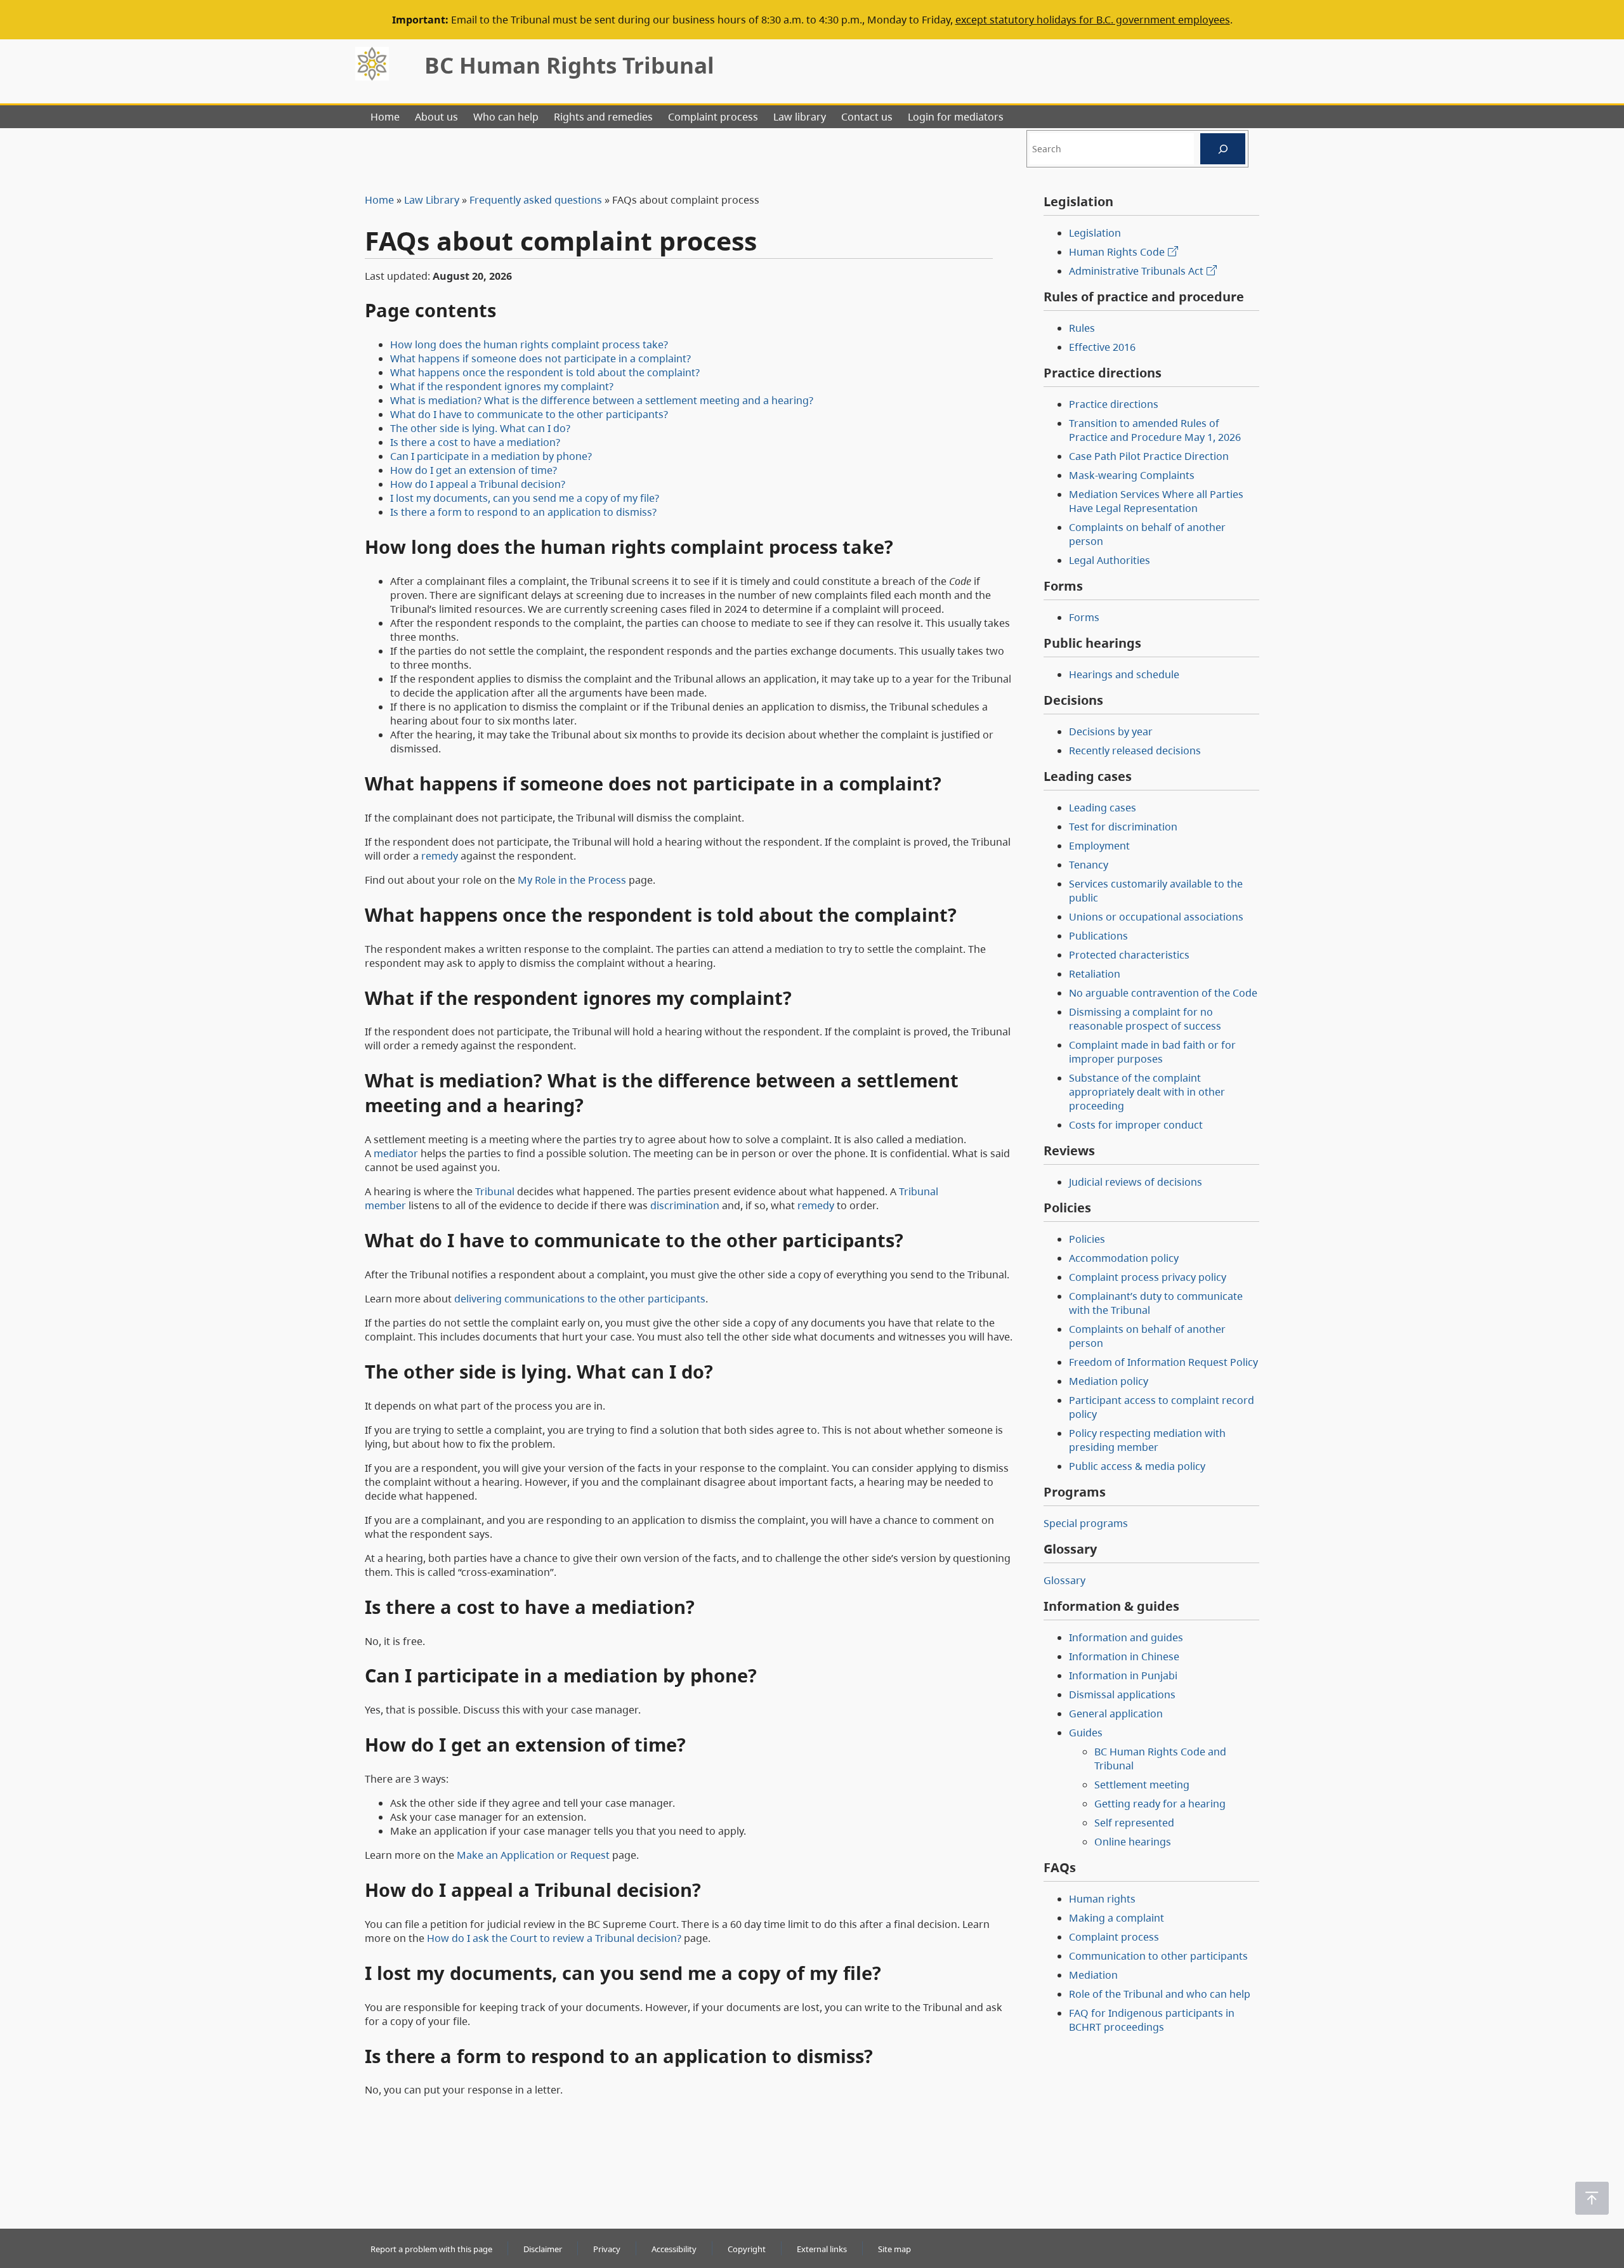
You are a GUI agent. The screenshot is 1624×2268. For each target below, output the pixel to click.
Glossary (1064, 1580)
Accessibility (674, 2249)
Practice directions (1114, 404)
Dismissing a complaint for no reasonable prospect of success (1145, 1019)
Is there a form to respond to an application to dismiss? (523, 512)
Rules (1082, 328)
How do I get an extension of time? (474, 470)
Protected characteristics (1129, 955)
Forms (1084, 617)
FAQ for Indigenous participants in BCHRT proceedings (1152, 2020)
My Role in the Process (572, 880)
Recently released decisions (1135, 751)
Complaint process (1114, 1937)
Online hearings (1133, 1842)
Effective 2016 (1102, 347)
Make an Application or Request (533, 1855)
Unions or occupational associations (1156, 917)
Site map (894, 2249)
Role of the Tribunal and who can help (1160, 1994)
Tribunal (495, 1191)
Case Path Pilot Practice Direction (1149, 456)
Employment (1099, 846)
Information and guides (1126, 1637)
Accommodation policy (1124, 1258)
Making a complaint (1116, 1918)
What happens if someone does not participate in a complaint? (540, 358)
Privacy (607, 2249)
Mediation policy (1109, 1381)
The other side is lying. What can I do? (480, 428)
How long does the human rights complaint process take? (529, 344)
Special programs (1086, 1523)
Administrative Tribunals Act (1136, 271)
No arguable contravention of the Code (1163, 993)
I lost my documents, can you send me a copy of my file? (525, 498)
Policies (1087, 1239)
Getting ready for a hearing (1160, 1804)
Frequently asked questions (536, 200)
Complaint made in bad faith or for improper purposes (1152, 1052)
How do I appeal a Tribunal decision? (478, 484)
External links (822, 2249)
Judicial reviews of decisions (1136, 1182)
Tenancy (1089, 865)
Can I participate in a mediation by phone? (491, 456)
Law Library (432, 200)
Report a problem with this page (431, 2249)
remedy (440, 856)
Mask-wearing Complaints (1132, 475)
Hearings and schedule (1124, 674)
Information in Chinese (1124, 1656)
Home (379, 200)
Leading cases (1103, 808)
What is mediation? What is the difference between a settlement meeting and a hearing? (602, 400)
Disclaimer (543, 2249)
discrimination (685, 1205)
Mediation (1093, 1975)
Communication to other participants (1158, 1956)
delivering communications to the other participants (580, 1299)
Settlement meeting (1142, 1785)
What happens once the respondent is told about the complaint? (545, 372)
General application (1116, 1714)
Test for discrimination (1123, 827)
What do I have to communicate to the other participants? (529, 414)
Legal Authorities (1110, 560)
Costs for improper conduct (1136, 1125)
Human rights (1102, 1899)
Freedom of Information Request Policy (1163, 1362)
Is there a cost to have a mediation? (475, 442)
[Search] (1223, 149)
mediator (396, 1153)
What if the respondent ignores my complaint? (502, 386)
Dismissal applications (1122, 1694)
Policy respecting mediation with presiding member (1147, 1440)
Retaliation (1095, 974)
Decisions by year (1111, 731)
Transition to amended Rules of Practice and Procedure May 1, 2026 (1155, 430)
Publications (1098, 936)
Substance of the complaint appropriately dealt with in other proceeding (1147, 1092)
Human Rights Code (1117, 252)
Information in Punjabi (1123, 1675)
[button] (1592, 2198)
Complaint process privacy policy (1148, 1277)
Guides (1086, 1733)
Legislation (1095, 233)
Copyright (747, 2249)
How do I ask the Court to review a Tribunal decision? (554, 1938)
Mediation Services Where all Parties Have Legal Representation (1156, 501)
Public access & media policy (1137, 1466)
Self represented (1134, 1823)
